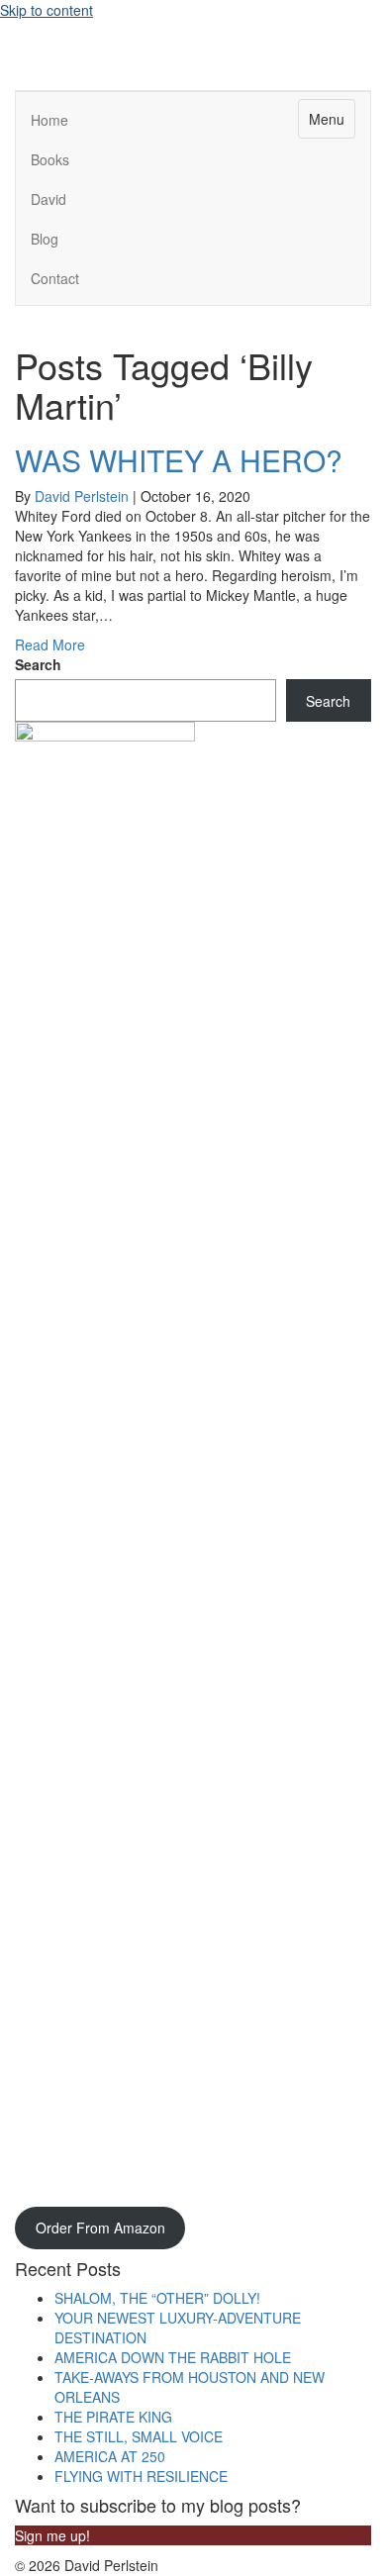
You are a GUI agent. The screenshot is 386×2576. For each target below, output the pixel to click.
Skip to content (47, 10)
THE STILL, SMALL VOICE (141, 2436)
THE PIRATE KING (115, 2417)
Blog (45, 239)
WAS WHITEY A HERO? (179, 460)
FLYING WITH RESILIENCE (143, 2476)
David (48, 199)
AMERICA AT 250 (112, 2456)
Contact (55, 278)
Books (50, 159)
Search (38, 664)
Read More (50, 644)
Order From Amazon (100, 2228)
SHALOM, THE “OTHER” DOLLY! (159, 2298)
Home (49, 120)
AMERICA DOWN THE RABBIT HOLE (175, 2357)
